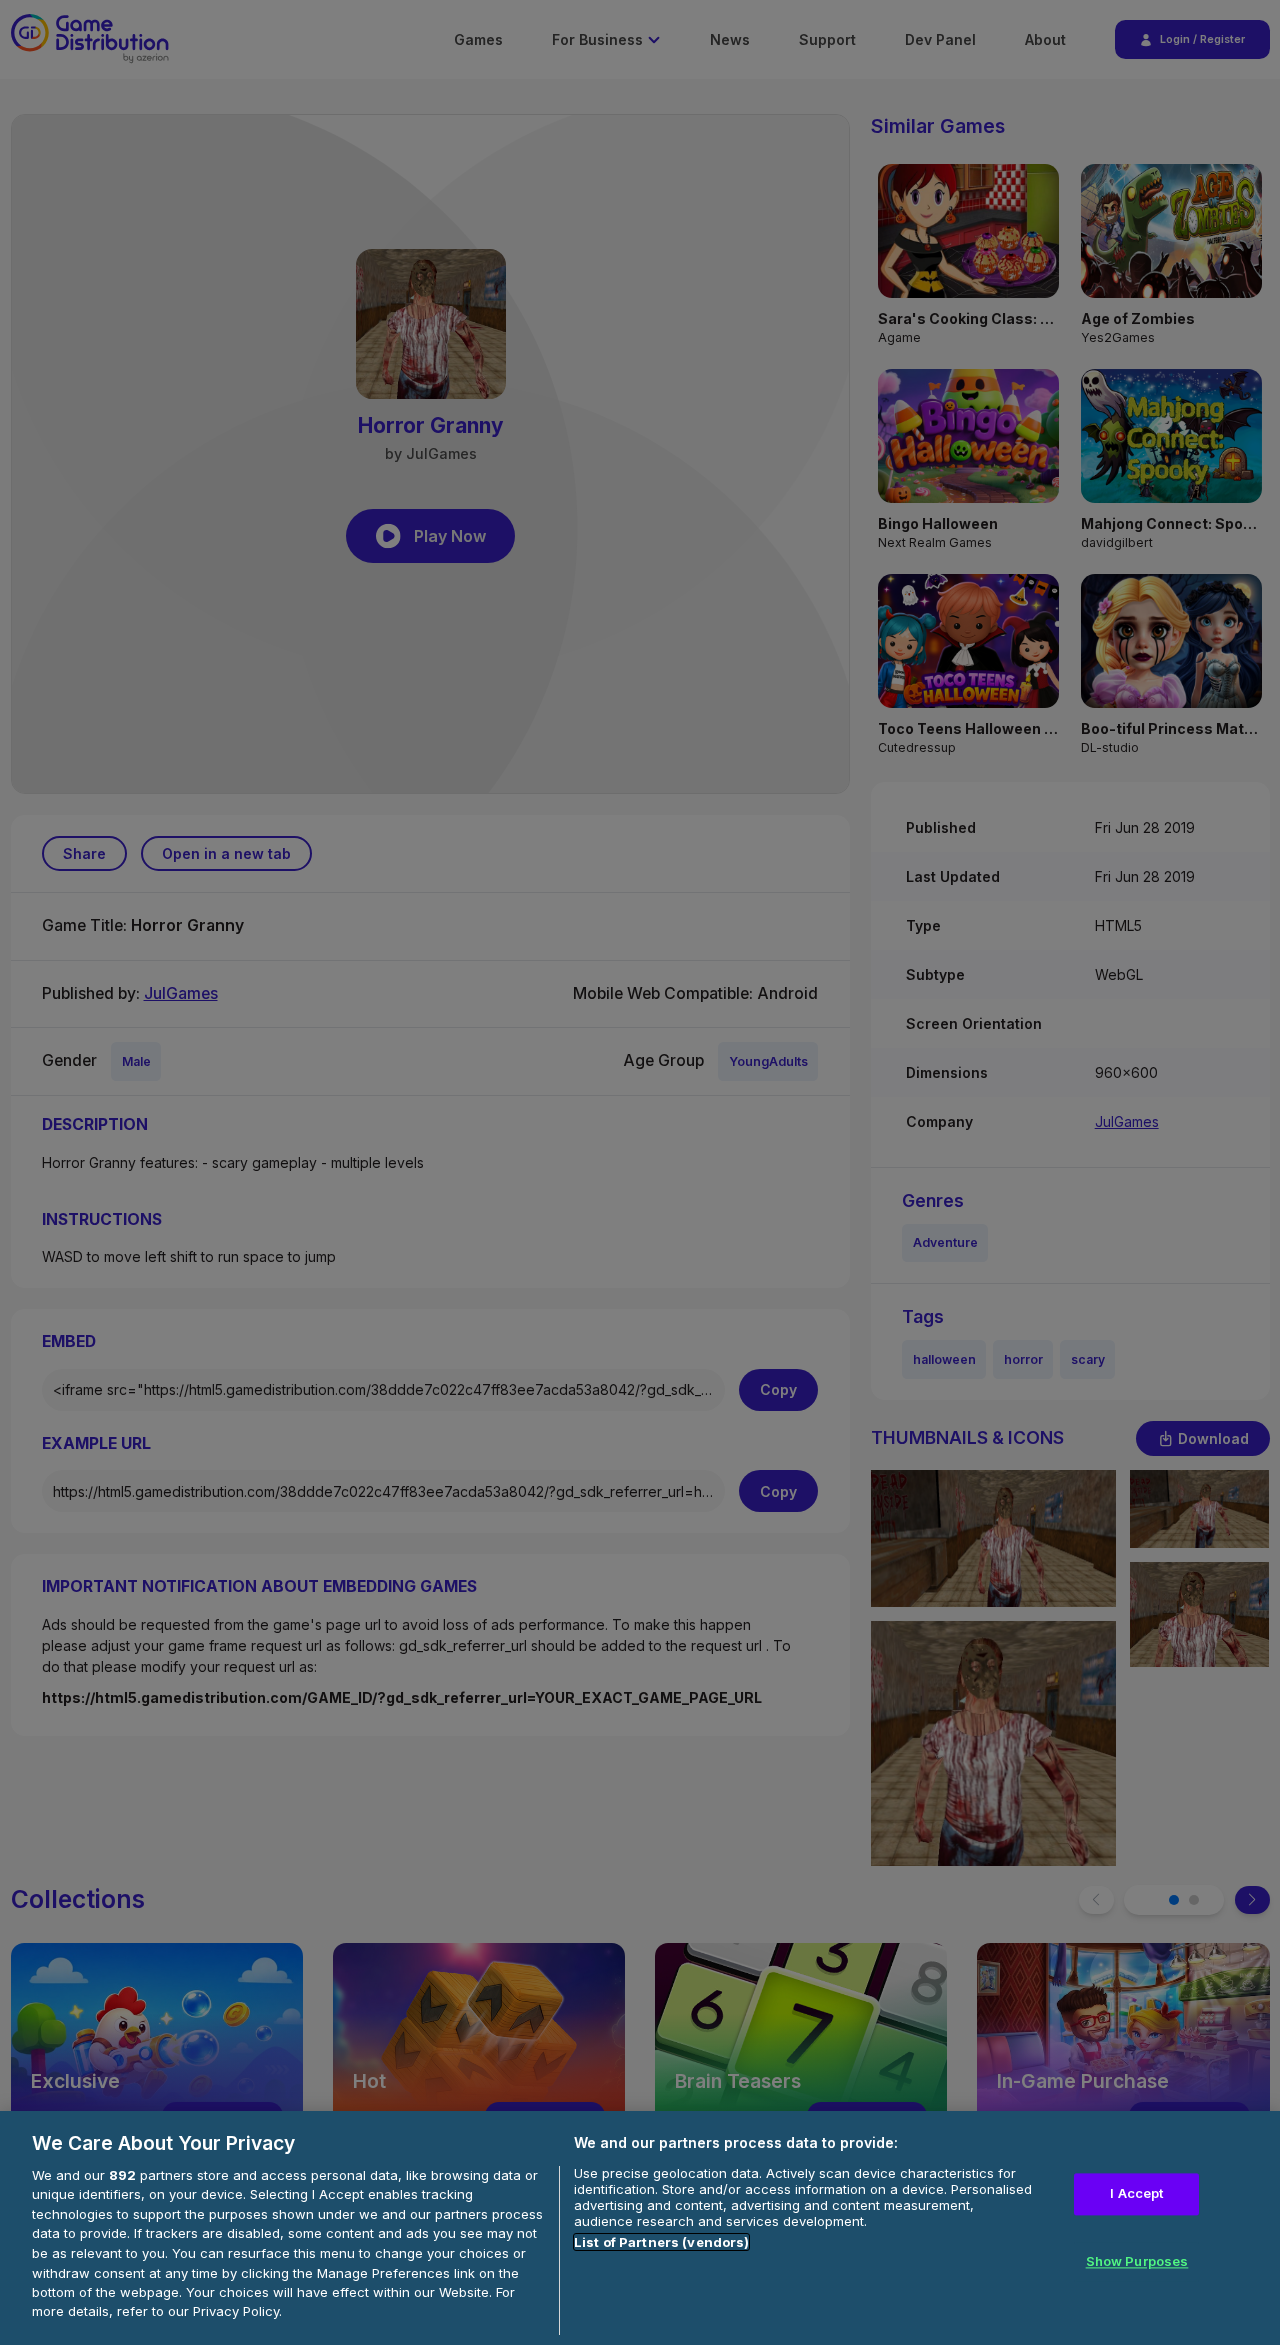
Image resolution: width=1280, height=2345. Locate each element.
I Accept (1136, 2193)
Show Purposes (1137, 2261)
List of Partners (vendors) (661, 2242)
